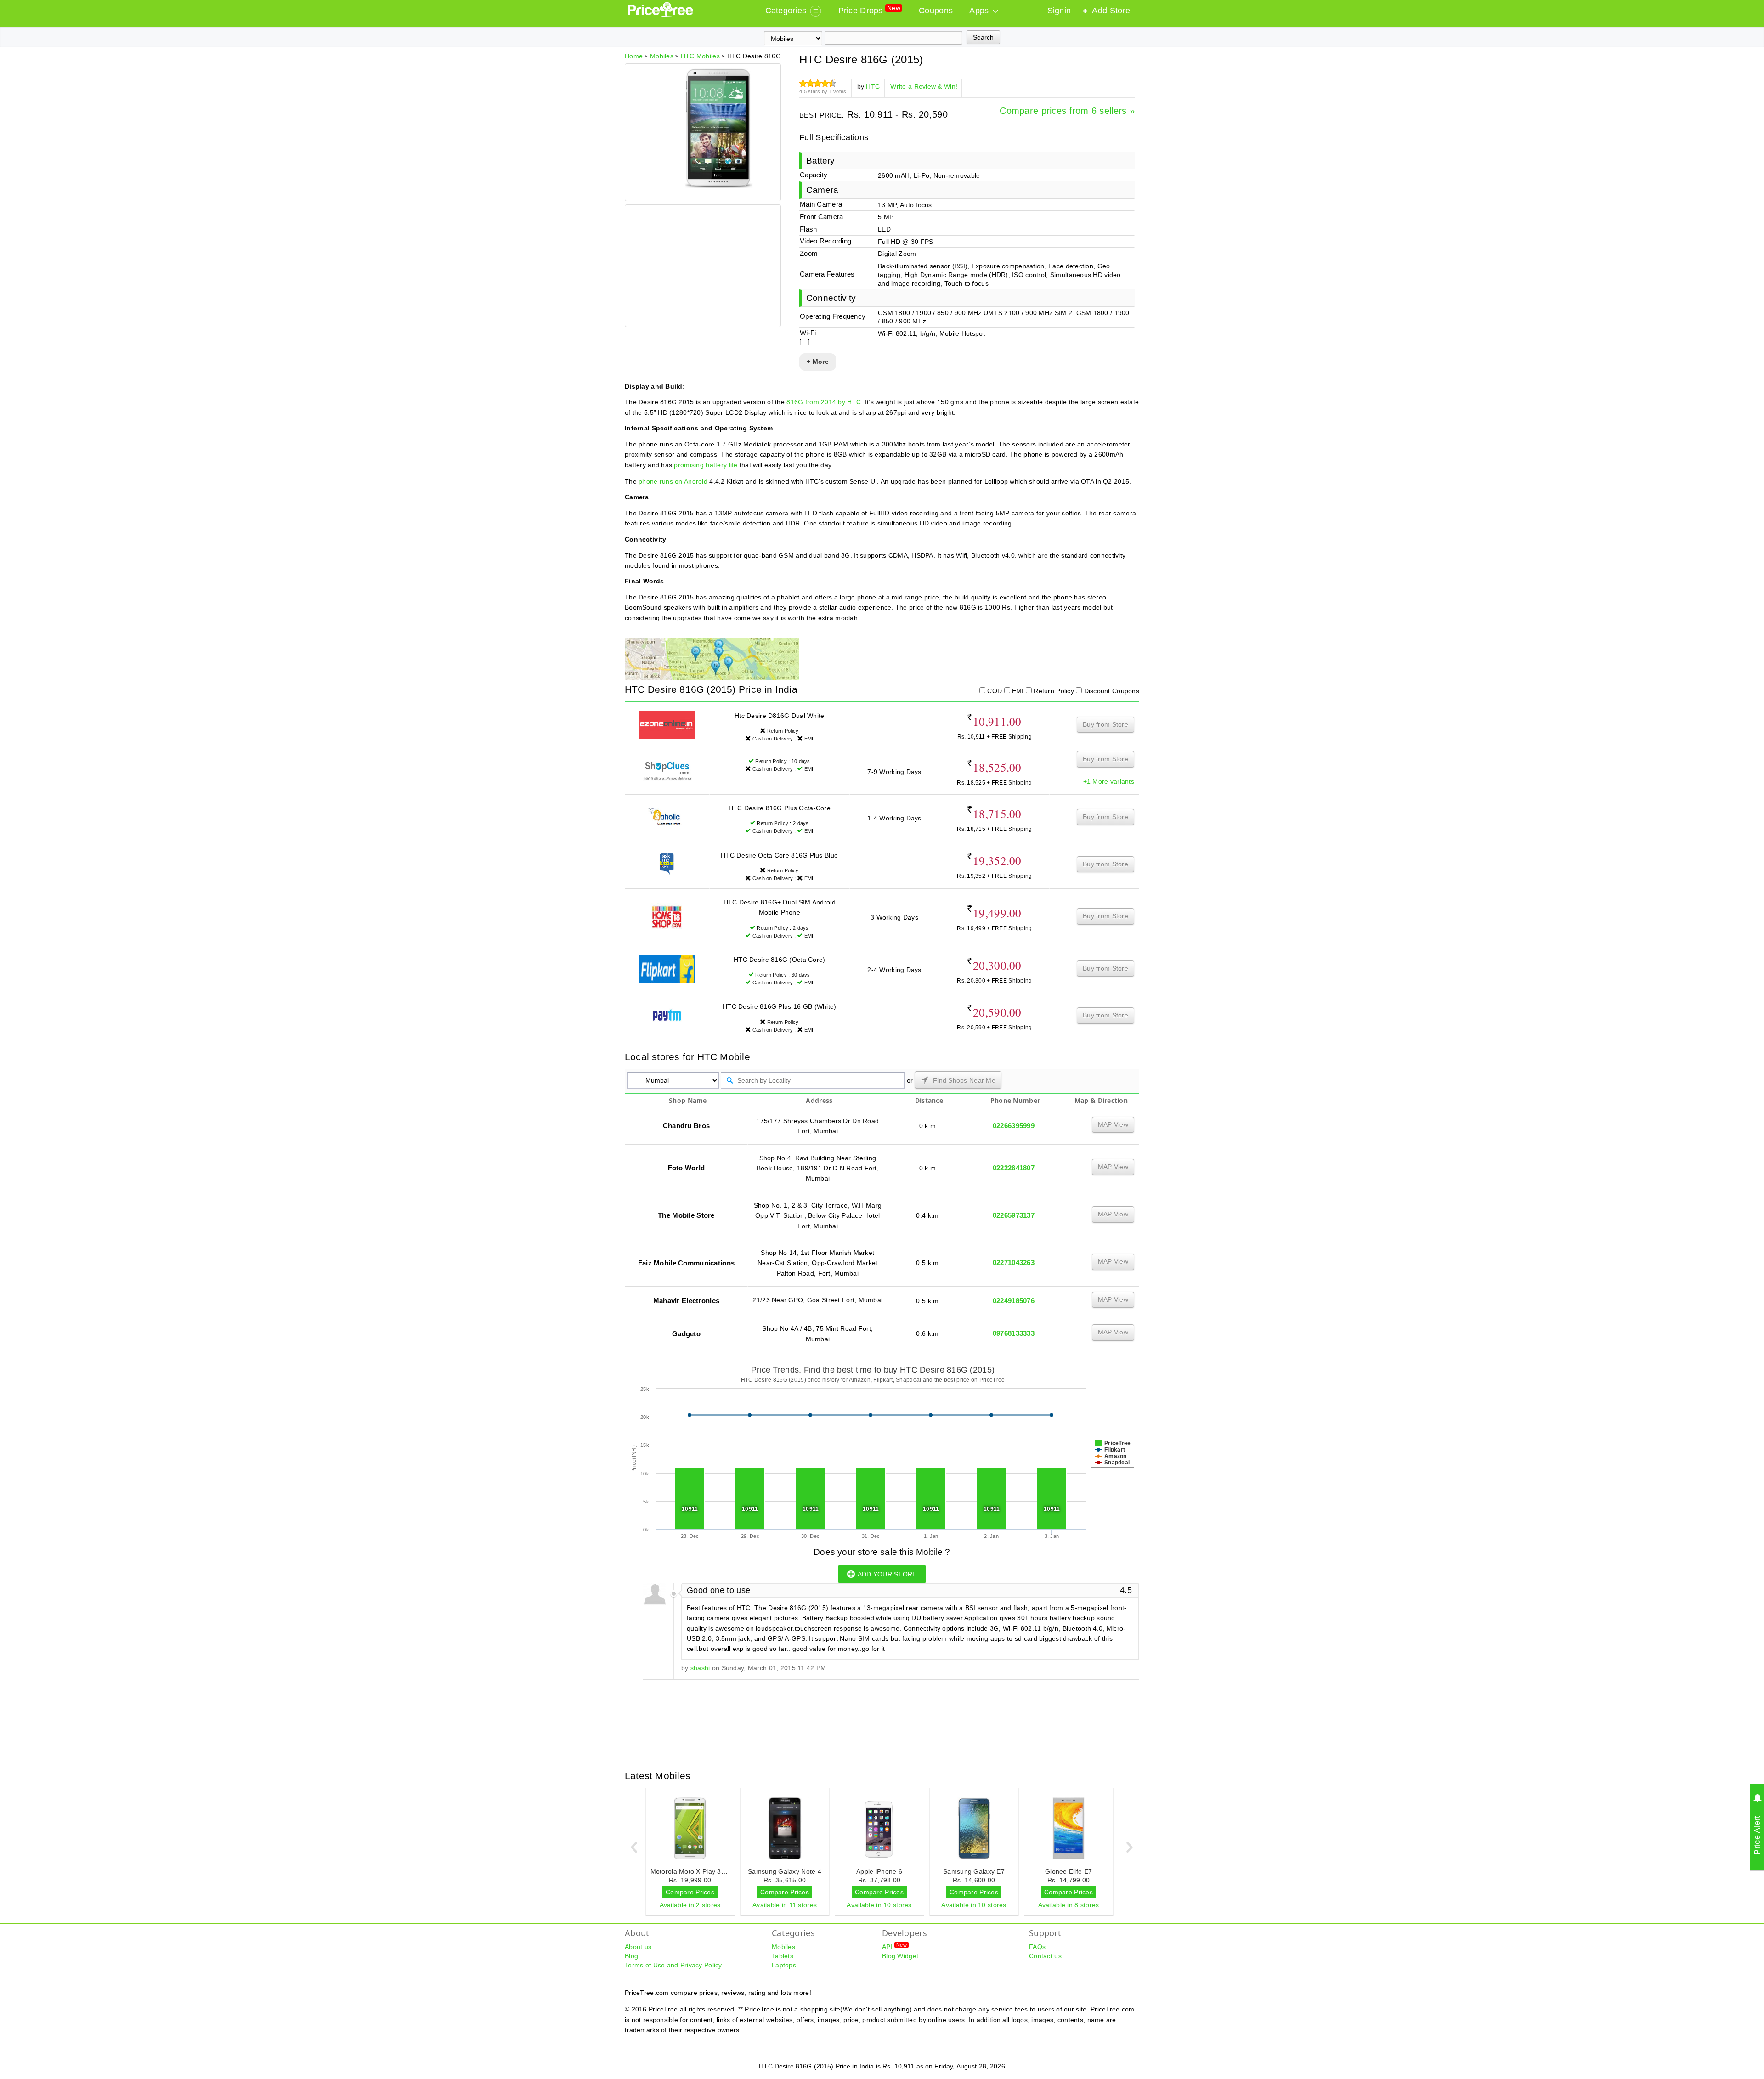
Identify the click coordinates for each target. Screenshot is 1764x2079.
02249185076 (1014, 1301)
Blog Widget (900, 1956)
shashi (700, 1668)
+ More (818, 362)
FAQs (1037, 1947)
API (894, 1946)
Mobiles (783, 1947)
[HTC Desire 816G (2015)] (719, 186)
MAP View (1113, 1124)
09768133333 (1014, 1333)
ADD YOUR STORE (887, 1574)
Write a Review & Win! (924, 86)
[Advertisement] (702, 267)
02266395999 (1014, 1126)
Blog (631, 1956)
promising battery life (706, 465)
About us (638, 1947)
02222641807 (1014, 1168)
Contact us (1045, 1956)
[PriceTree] (661, 15)
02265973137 (1014, 1215)
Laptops (784, 1965)
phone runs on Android (673, 481)
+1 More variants (1109, 781)
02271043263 (1014, 1263)
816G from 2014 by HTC (824, 402)
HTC (873, 86)
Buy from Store (1105, 724)
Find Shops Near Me (963, 1080)
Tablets (783, 1956)
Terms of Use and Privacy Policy (673, 1965)
